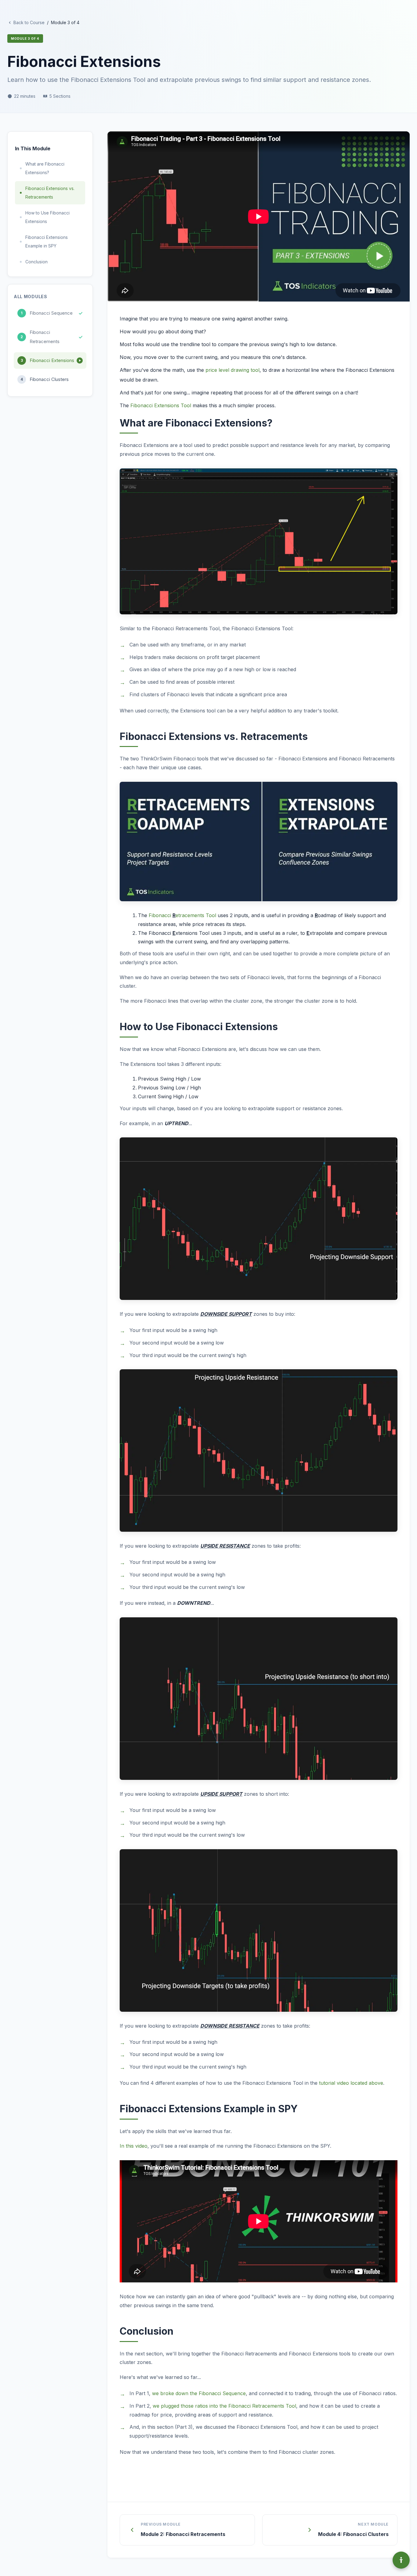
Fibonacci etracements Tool (182, 915)
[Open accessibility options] (401, 2560)
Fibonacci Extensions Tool (161, 405)
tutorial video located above (351, 2083)
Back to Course (29, 22)
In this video (134, 2146)
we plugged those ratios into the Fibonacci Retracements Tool (224, 2406)
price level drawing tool (232, 370)
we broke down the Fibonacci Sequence (199, 2393)
